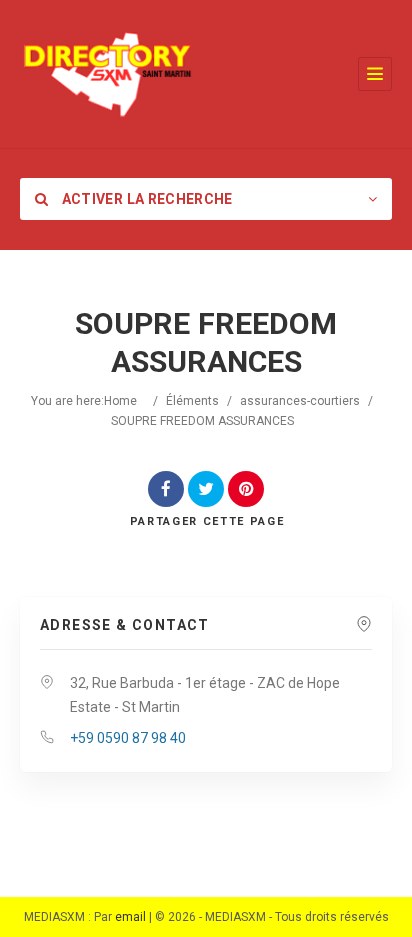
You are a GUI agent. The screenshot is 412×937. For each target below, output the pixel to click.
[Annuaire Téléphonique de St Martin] (108, 74)
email (130, 917)
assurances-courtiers (300, 401)
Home (120, 401)
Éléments (192, 401)
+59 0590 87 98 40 (128, 738)
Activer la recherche (145, 199)
